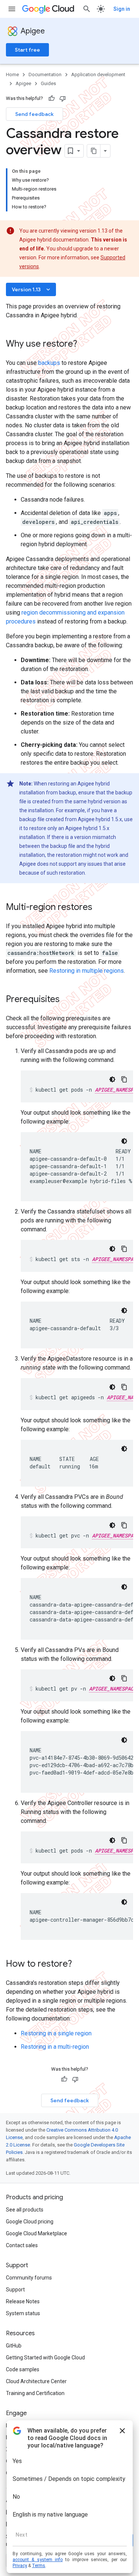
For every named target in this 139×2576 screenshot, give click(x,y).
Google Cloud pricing (30, 2222)
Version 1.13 (32, 289)
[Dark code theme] (112, 1079)
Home (12, 74)
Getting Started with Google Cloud (45, 2358)
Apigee (33, 31)
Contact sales (22, 2245)
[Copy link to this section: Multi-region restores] (100, 908)
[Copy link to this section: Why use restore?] (85, 344)
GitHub (14, 2346)
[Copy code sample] (124, 1079)
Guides (48, 83)
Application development (98, 74)
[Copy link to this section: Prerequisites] (67, 1000)
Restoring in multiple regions (87, 971)
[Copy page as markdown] (94, 151)
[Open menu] (12, 9)
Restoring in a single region (56, 2033)
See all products (25, 2210)
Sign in (122, 9)
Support (15, 2290)
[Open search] (87, 9)
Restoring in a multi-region (55, 2047)
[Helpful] (52, 98)
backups (49, 363)
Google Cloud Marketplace (37, 2233)
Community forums (29, 2278)
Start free (27, 50)
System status (23, 2313)
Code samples (23, 2369)
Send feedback (34, 114)
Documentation (45, 74)
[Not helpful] (63, 98)
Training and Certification (35, 2393)
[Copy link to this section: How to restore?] (79, 1964)
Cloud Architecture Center (36, 2381)
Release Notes (23, 2301)
